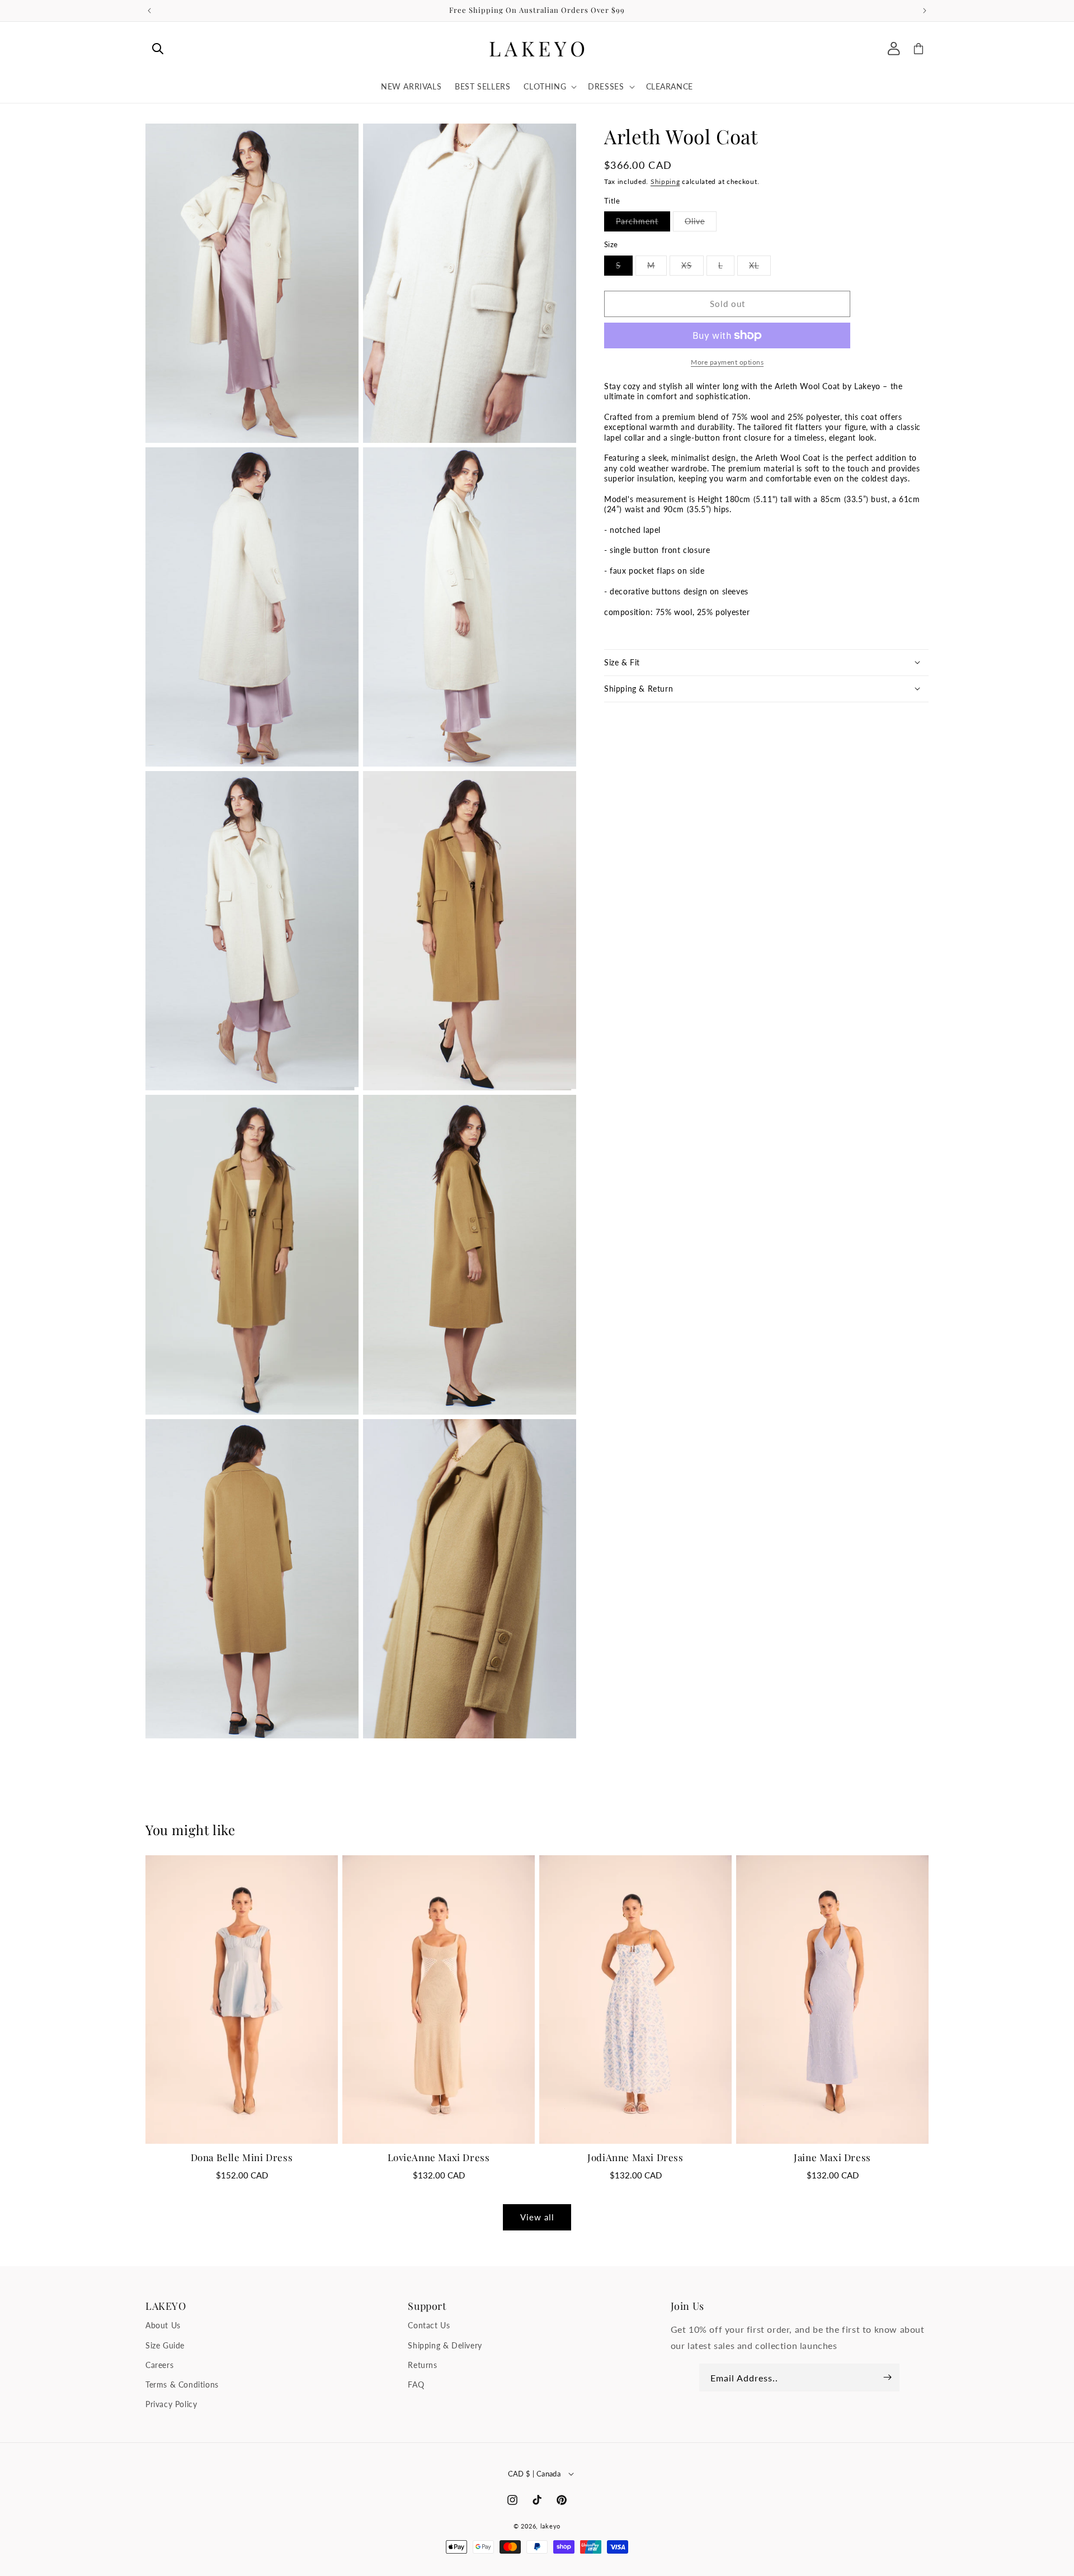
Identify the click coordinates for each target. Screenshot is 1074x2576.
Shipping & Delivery (445, 2345)
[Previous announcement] (149, 11)
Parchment (643, 224)
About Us (163, 2326)
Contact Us (429, 2326)
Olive (701, 224)
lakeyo (550, 2526)
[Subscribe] (887, 2378)
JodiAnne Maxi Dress (635, 2157)
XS (693, 268)
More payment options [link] (727, 362)
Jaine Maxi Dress (832, 2157)
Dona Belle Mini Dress (242, 2157)
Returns (422, 2365)
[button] (158, 49)
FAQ (416, 2384)
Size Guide (165, 2345)
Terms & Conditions (182, 2384)
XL (760, 268)
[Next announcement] (925, 11)
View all (537, 2217)
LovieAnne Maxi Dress (439, 2157)
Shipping (665, 181)
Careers (159, 2365)
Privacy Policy (171, 2404)
